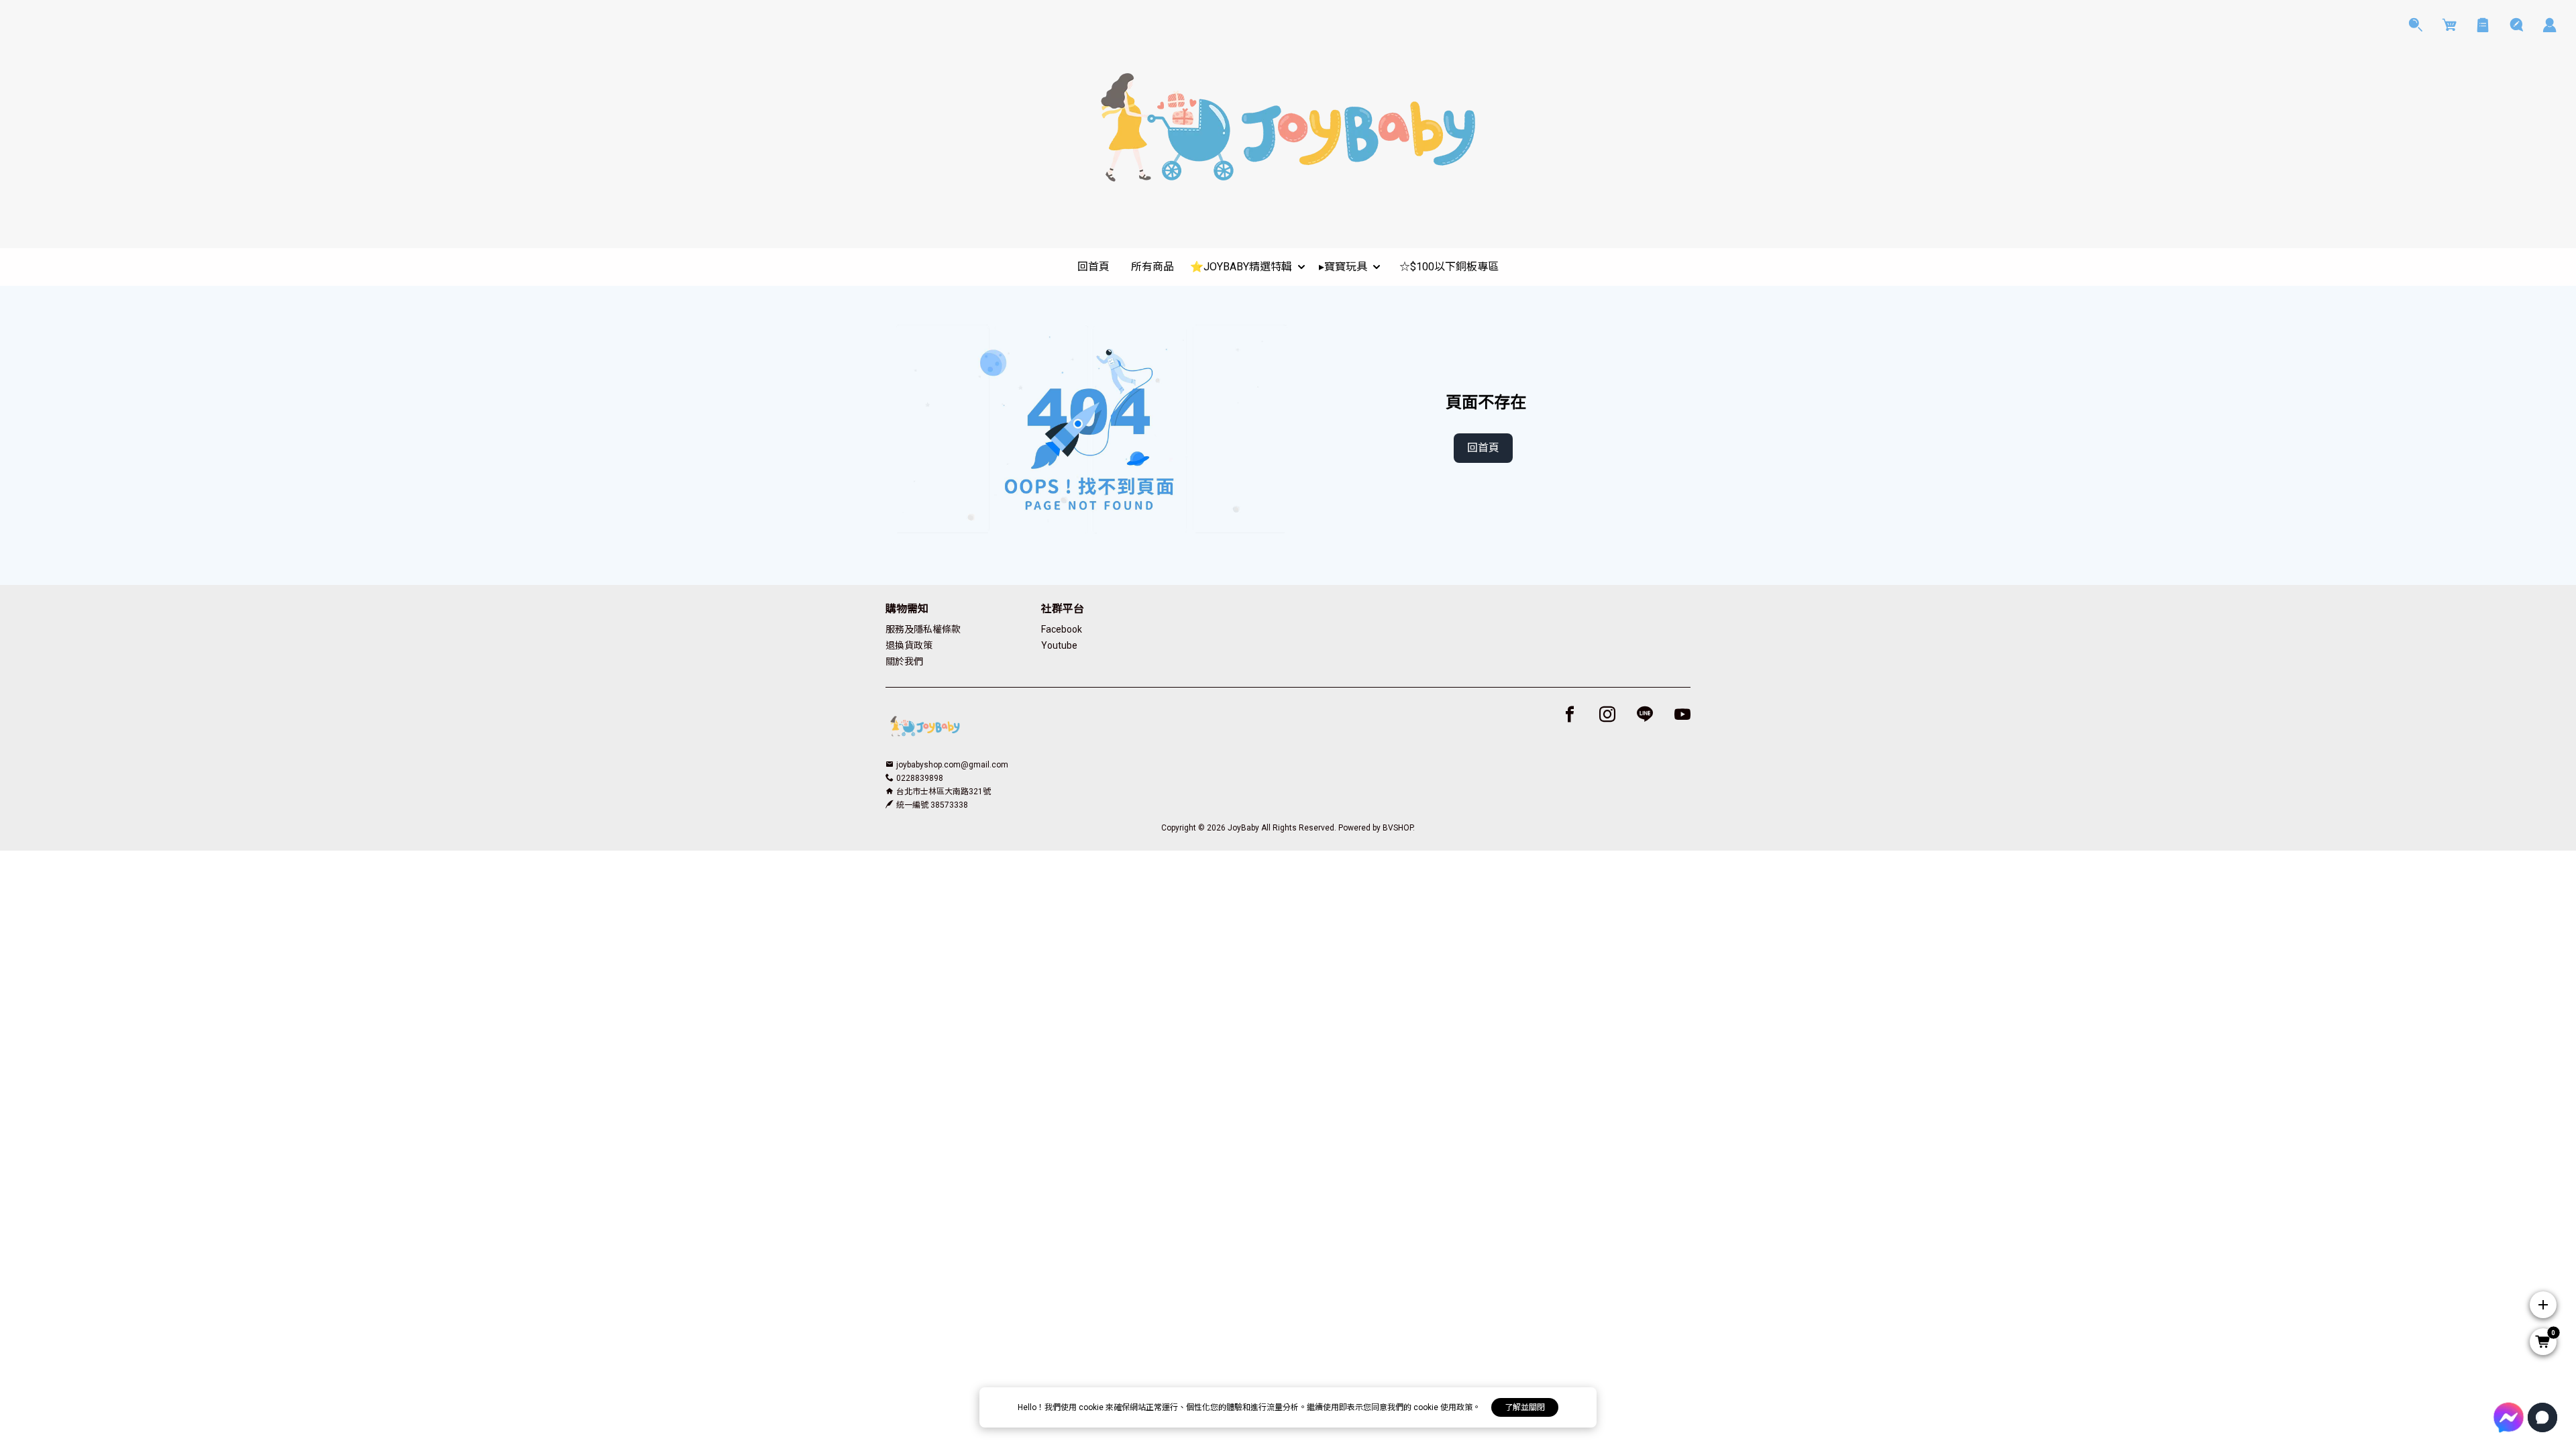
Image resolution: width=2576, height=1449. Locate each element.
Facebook (1062, 629)
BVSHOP (1398, 828)
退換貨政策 (909, 645)
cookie (1092, 1407)
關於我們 (904, 661)
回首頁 (1483, 448)
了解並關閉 (1525, 1407)
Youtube (1059, 645)
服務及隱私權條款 (923, 629)
